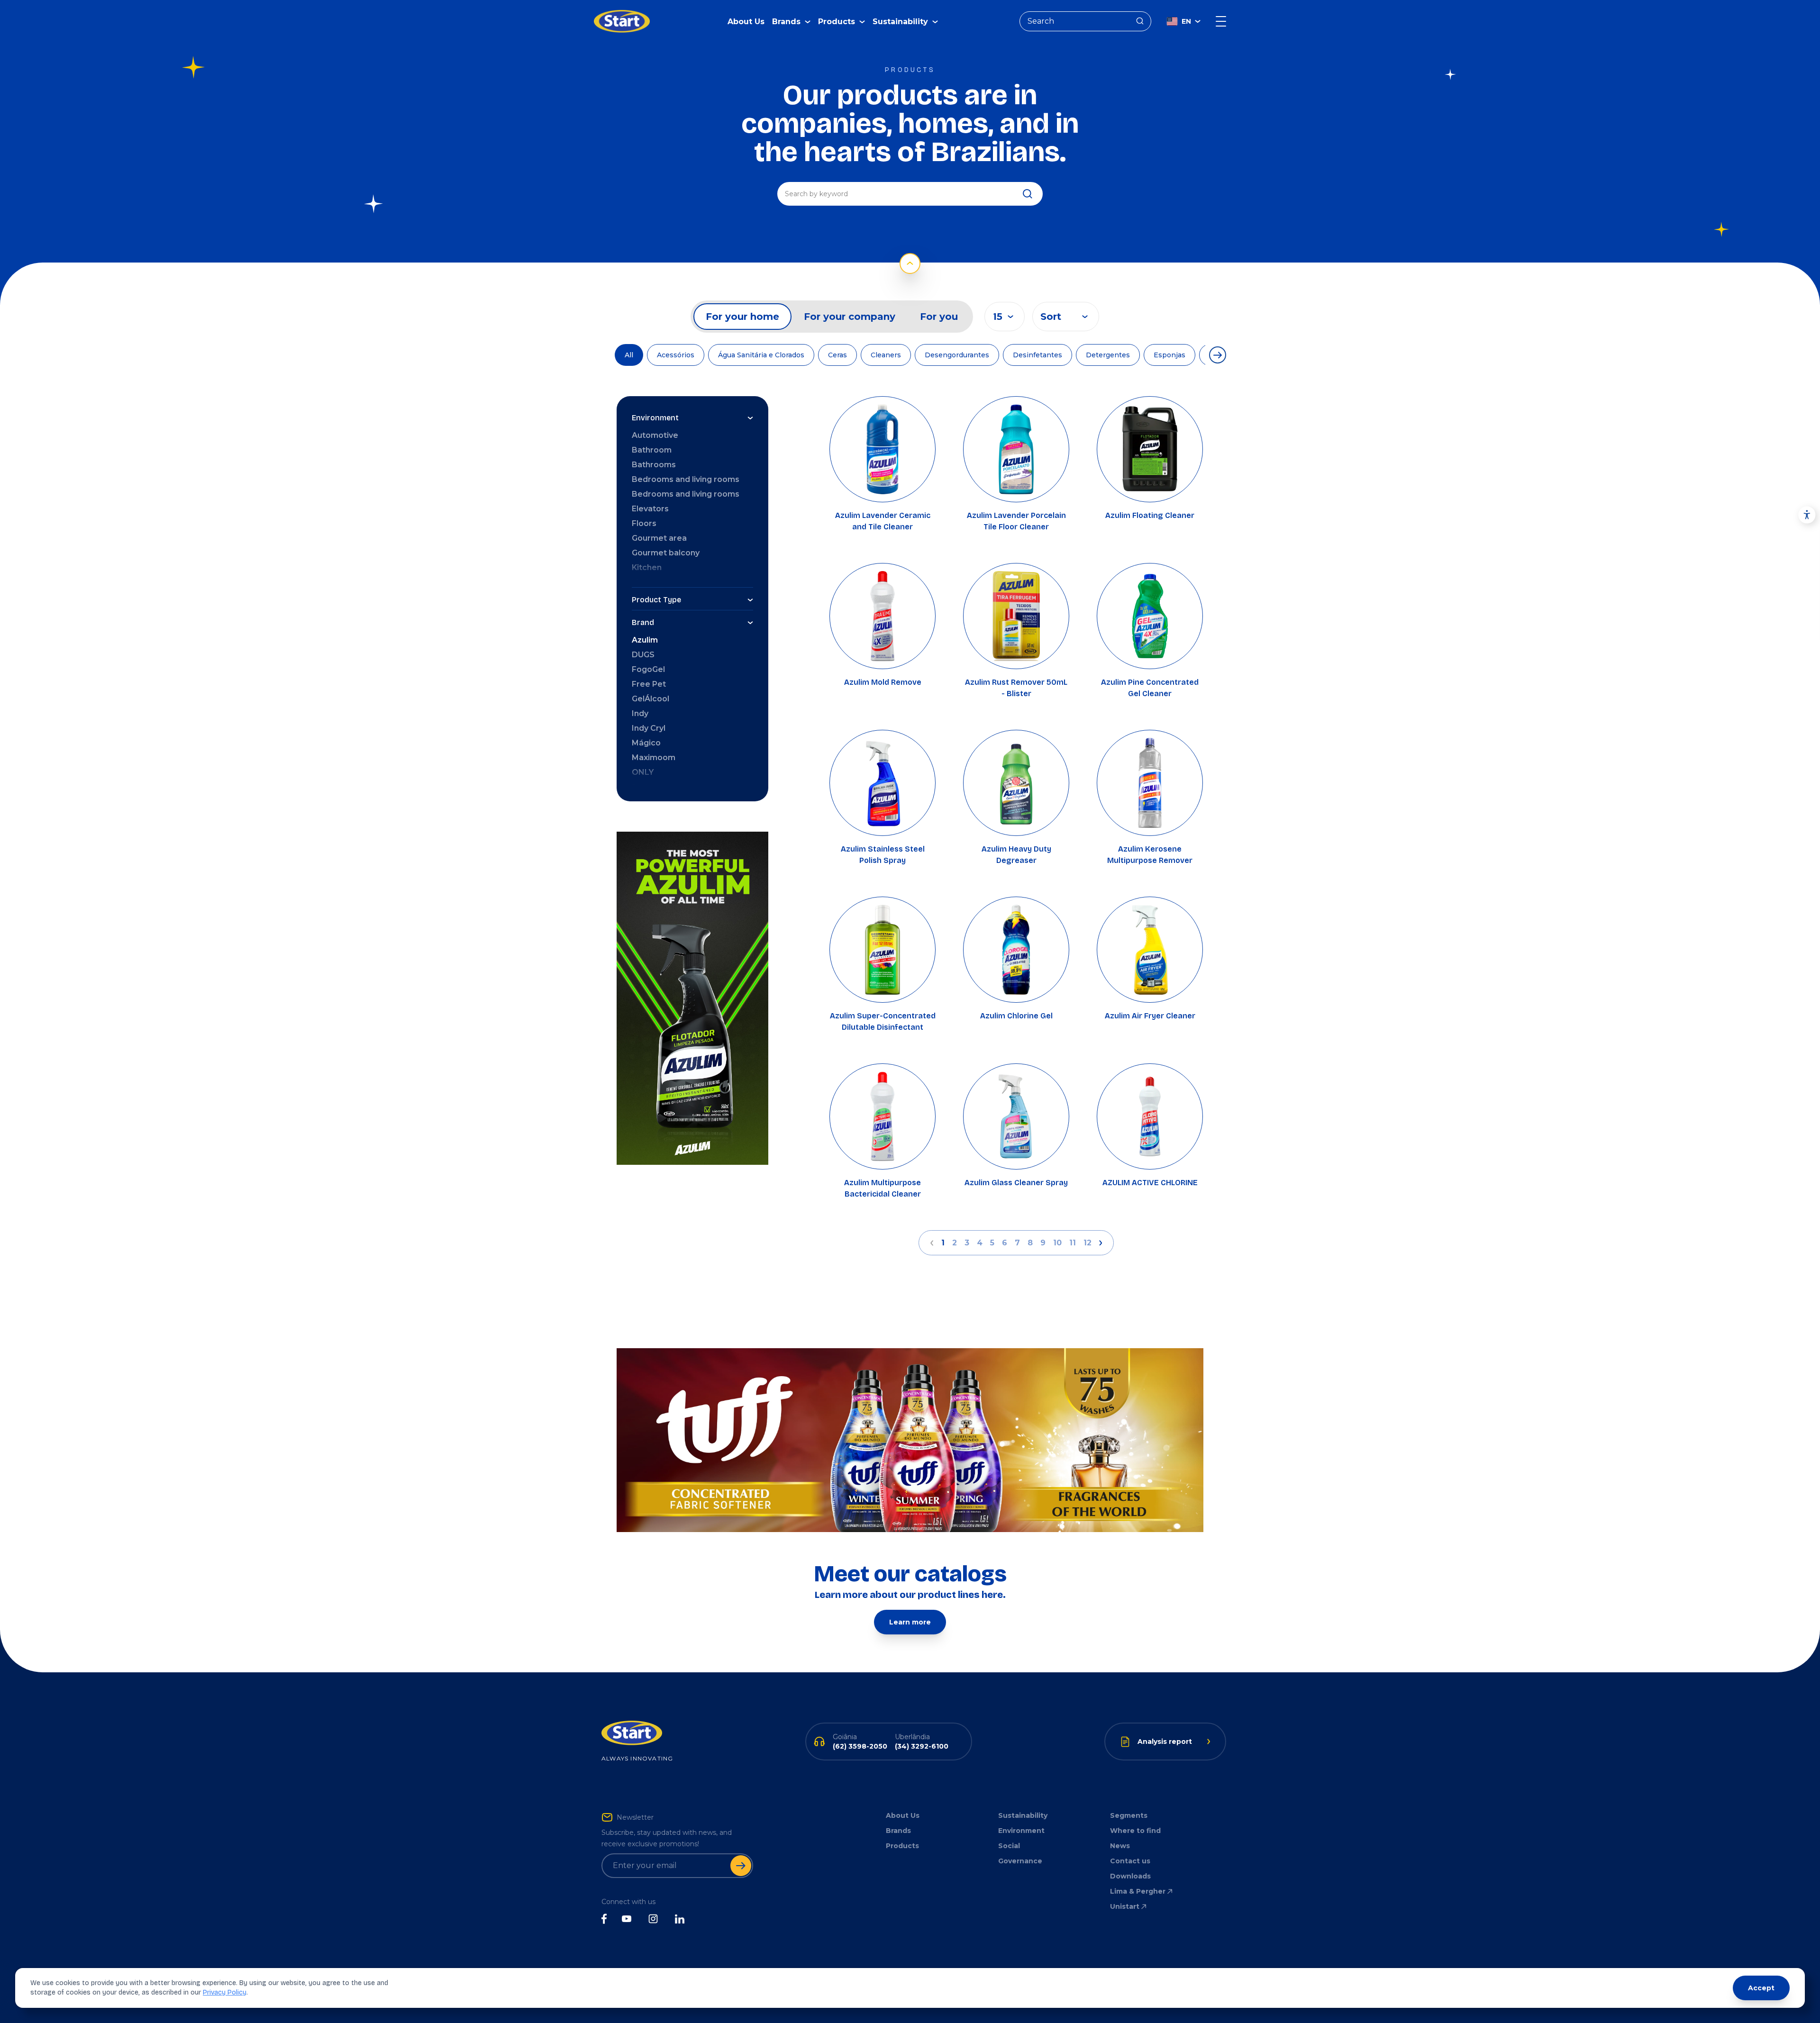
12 (1087, 1243)
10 (1057, 1243)
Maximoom (654, 757)
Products (902, 1846)
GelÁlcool (651, 699)
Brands (898, 1831)
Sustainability (1023, 1815)
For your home (742, 317)
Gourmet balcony (666, 553)
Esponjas (1169, 355)
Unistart (1125, 1906)
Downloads (1130, 1876)
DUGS (643, 655)
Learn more (910, 1622)
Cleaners (886, 355)
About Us (746, 22)
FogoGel (648, 669)
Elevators (650, 509)
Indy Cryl (649, 728)
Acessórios (676, 355)
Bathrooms (654, 465)
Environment (1021, 1831)
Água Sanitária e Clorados (761, 355)
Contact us (1130, 1861)
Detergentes (1108, 355)
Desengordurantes (957, 355)
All (629, 355)
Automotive (655, 435)
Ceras (837, 355)
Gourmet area (659, 538)
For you (939, 317)
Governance (1020, 1861)
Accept (1761, 1988)
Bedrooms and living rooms (686, 479)
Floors (644, 523)
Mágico (646, 743)
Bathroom (652, 450)
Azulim (645, 640)
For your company (850, 317)
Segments (1129, 1815)
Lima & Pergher (1138, 1891)
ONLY (643, 772)
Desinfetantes (1037, 355)
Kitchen (647, 567)
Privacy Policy (225, 1992)
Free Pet (649, 684)
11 (1073, 1243)
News (1120, 1846)
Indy (640, 713)
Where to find (1135, 1831)
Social (1009, 1846)
